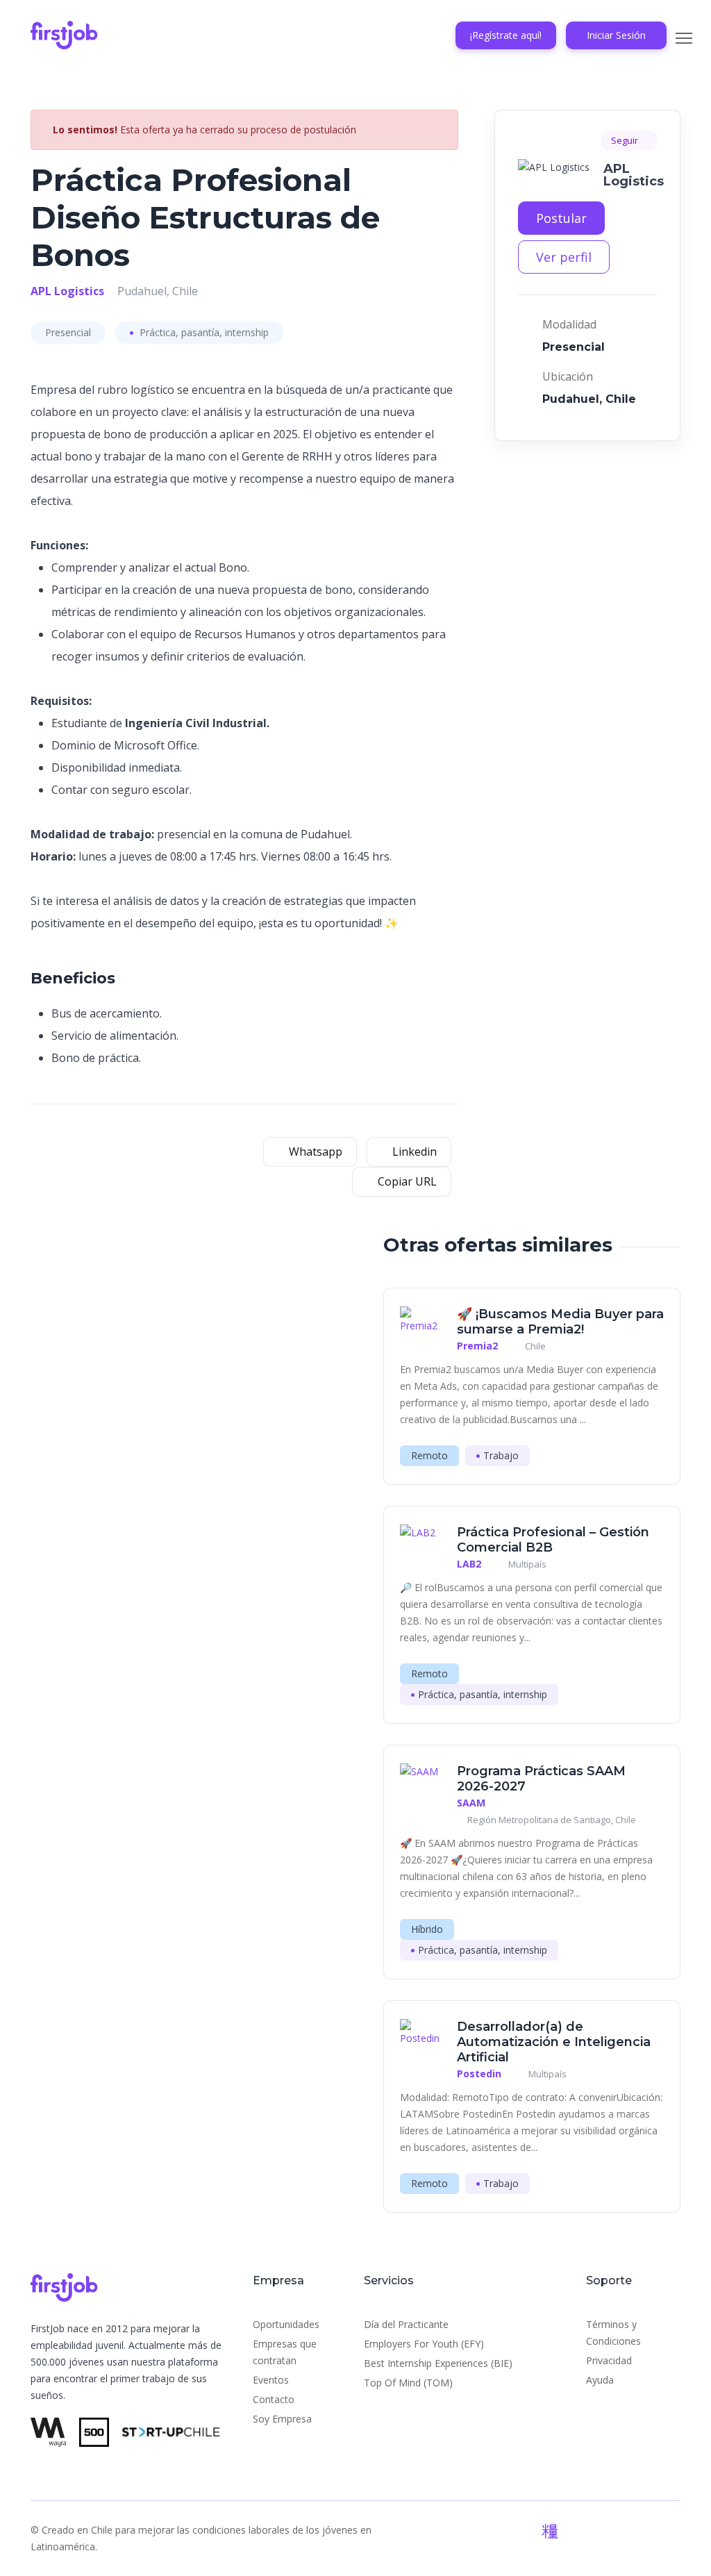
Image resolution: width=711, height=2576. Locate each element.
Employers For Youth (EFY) (424, 2344)
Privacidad (609, 2360)
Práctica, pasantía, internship (203, 332)
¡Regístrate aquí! (506, 35)
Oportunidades (286, 2324)
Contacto (274, 2399)
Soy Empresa (282, 2419)
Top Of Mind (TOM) (408, 2383)
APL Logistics (67, 291)
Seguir (626, 140)
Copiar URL (406, 1181)
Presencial (68, 332)
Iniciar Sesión (616, 35)
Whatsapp (314, 1152)
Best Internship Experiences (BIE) (438, 2363)
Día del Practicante (406, 2324)
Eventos (271, 2380)
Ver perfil (564, 257)
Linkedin (413, 1152)
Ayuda (600, 2380)
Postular (561, 218)
